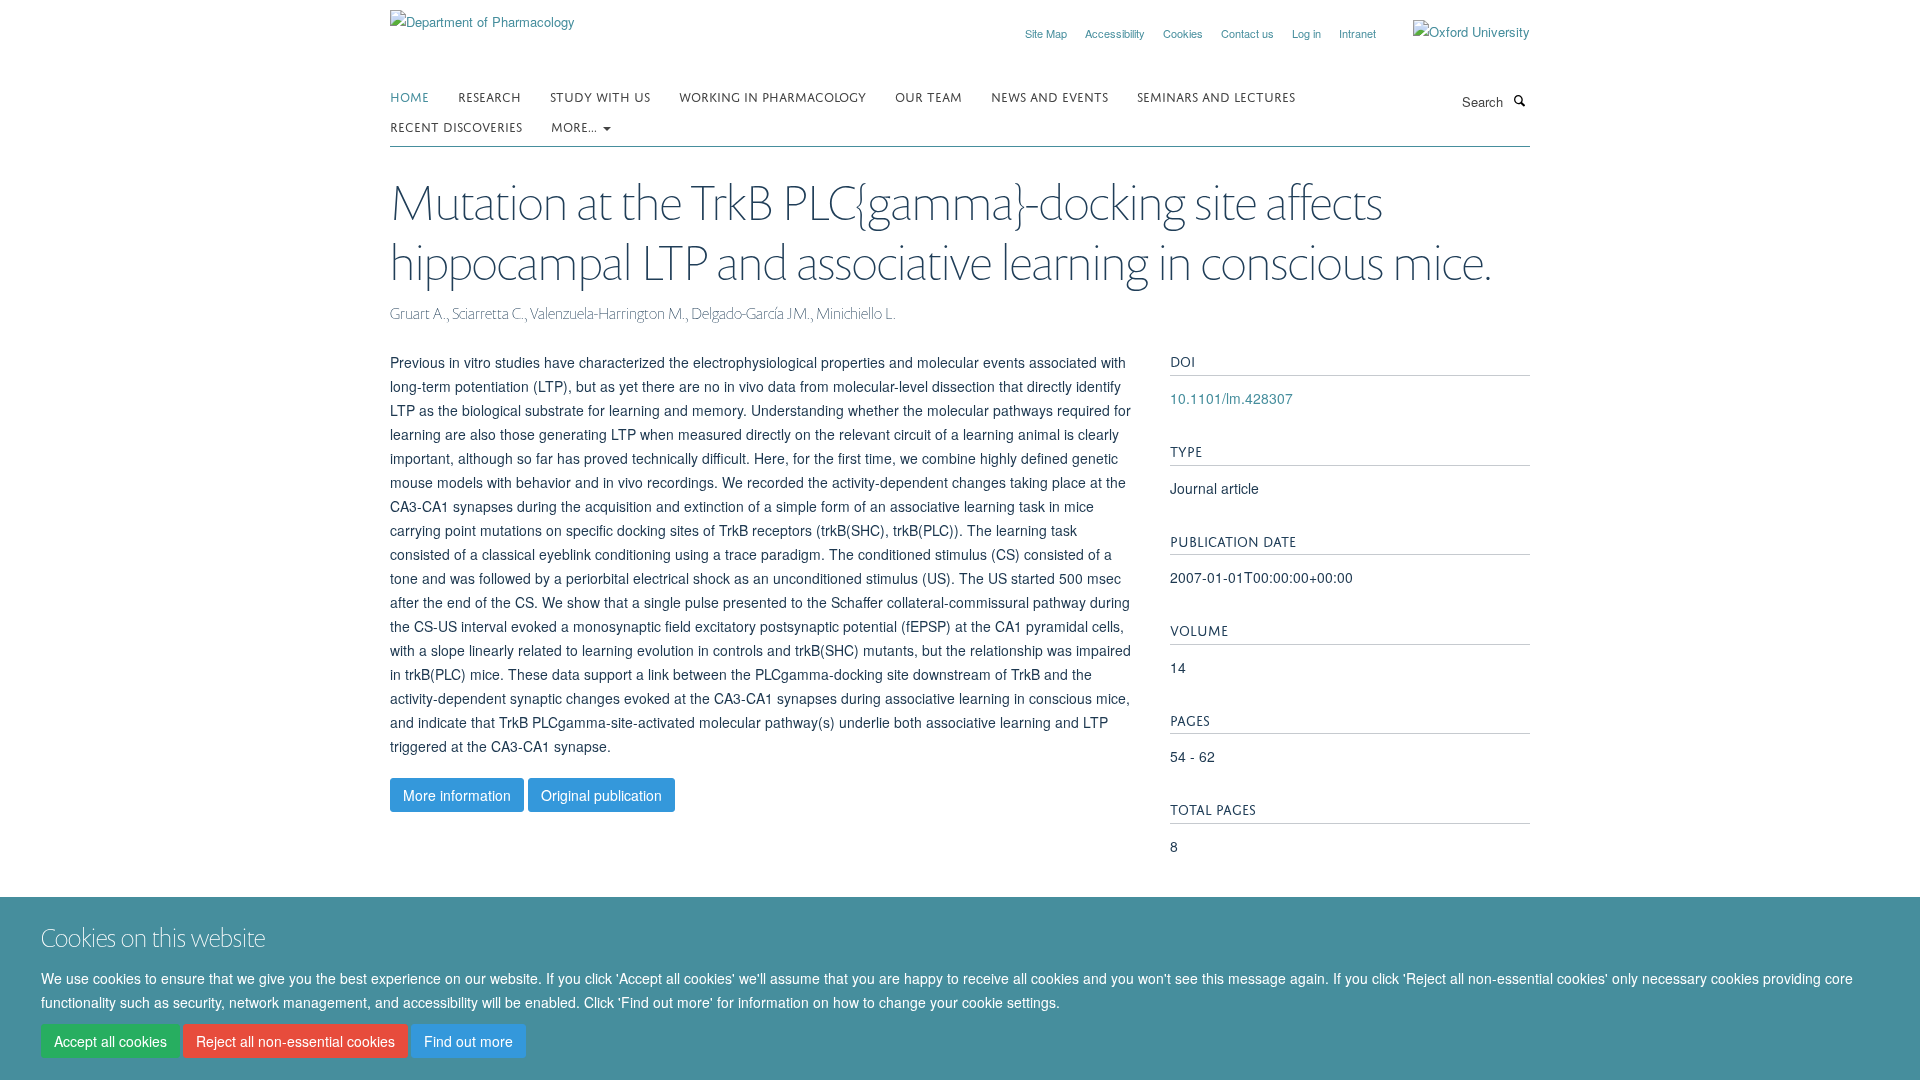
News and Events (1049, 95)
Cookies (1183, 33)
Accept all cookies (110, 1041)
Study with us (600, 95)
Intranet (1357, 33)
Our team (928, 95)
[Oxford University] (1456, 32)
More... (576, 125)
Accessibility (1115, 33)
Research (489, 95)
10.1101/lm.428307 (1231, 398)
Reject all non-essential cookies (295, 1041)
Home (409, 95)
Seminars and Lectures (1216, 95)
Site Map (1046, 33)
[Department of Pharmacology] (482, 14)
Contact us (1247, 33)
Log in (1306, 33)
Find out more (468, 1041)
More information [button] (457, 795)
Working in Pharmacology (772, 95)
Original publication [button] (601, 795)
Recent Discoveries (456, 125)
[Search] (1519, 100)
